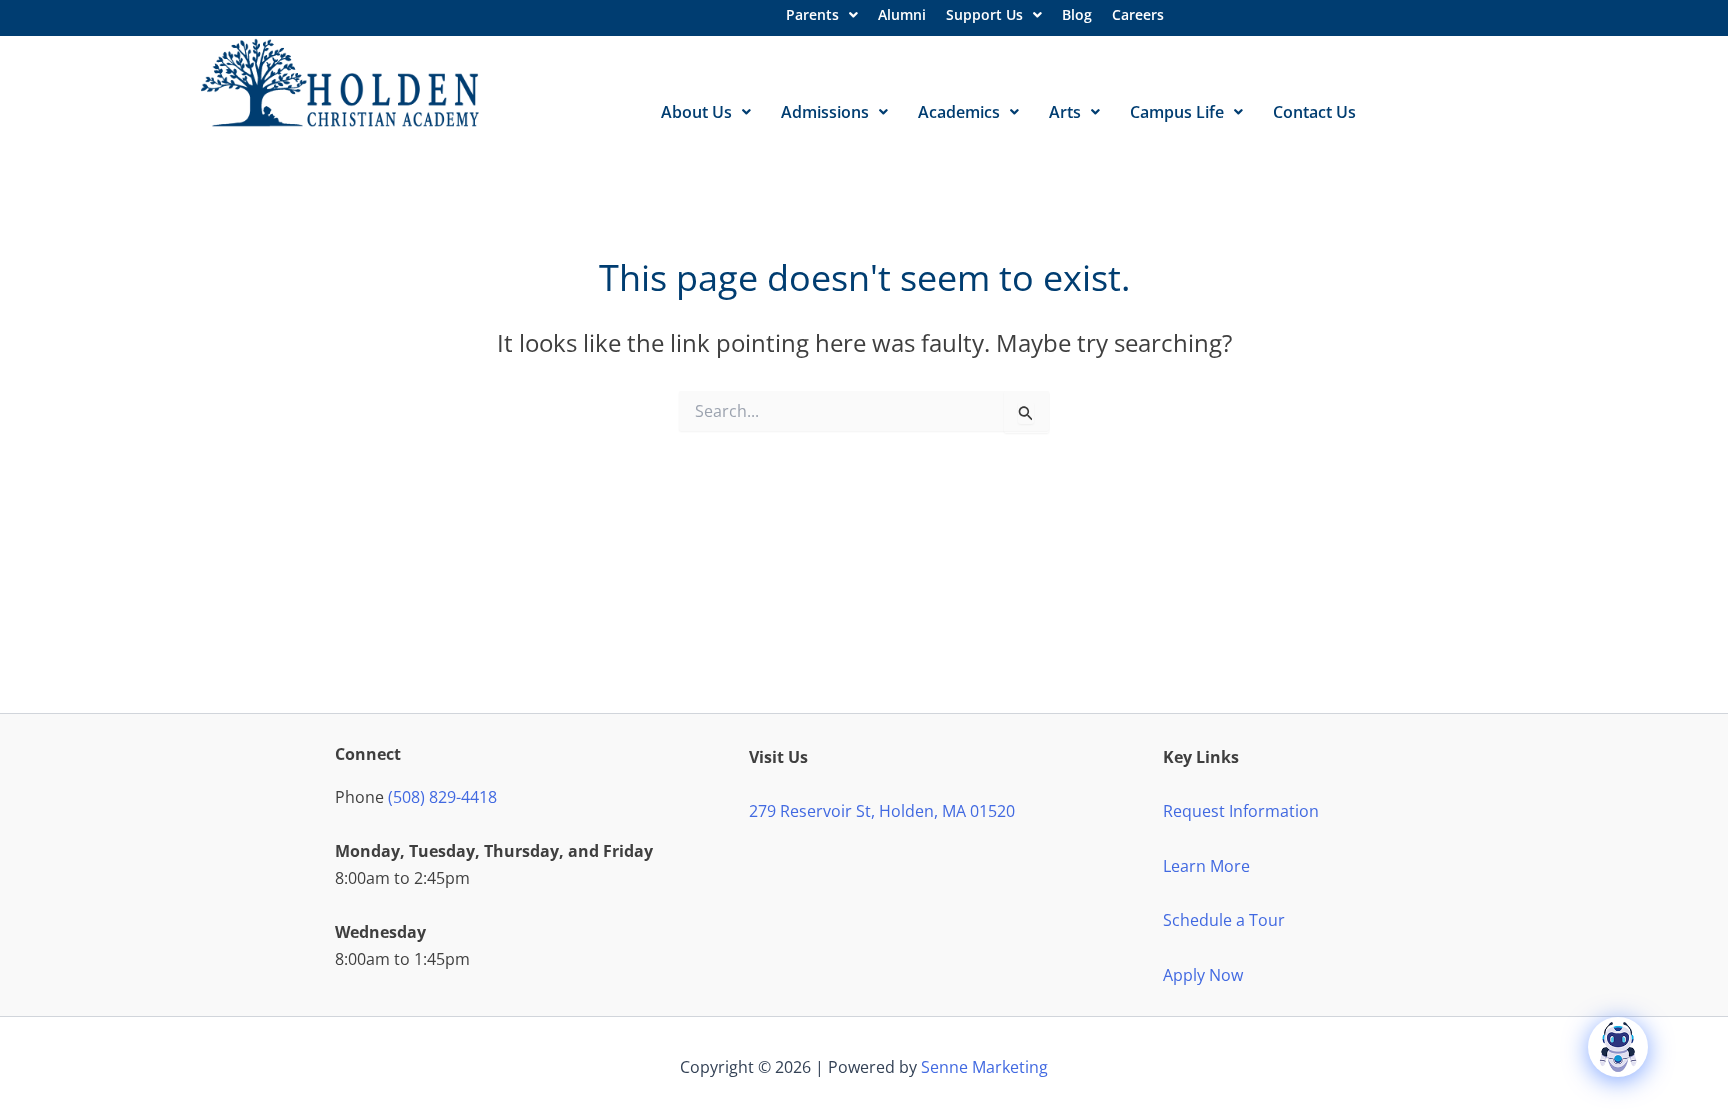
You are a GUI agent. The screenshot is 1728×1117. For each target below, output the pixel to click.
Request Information (1241, 811)
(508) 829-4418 (442, 797)
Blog (1077, 14)
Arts (1065, 112)
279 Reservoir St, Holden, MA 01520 (882, 811)
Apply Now (1203, 975)
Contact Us (1314, 112)
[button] (822, 15)
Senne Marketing (984, 1067)
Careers (1138, 14)
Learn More (1206, 866)
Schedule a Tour (1224, 920)
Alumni (902, 14)
